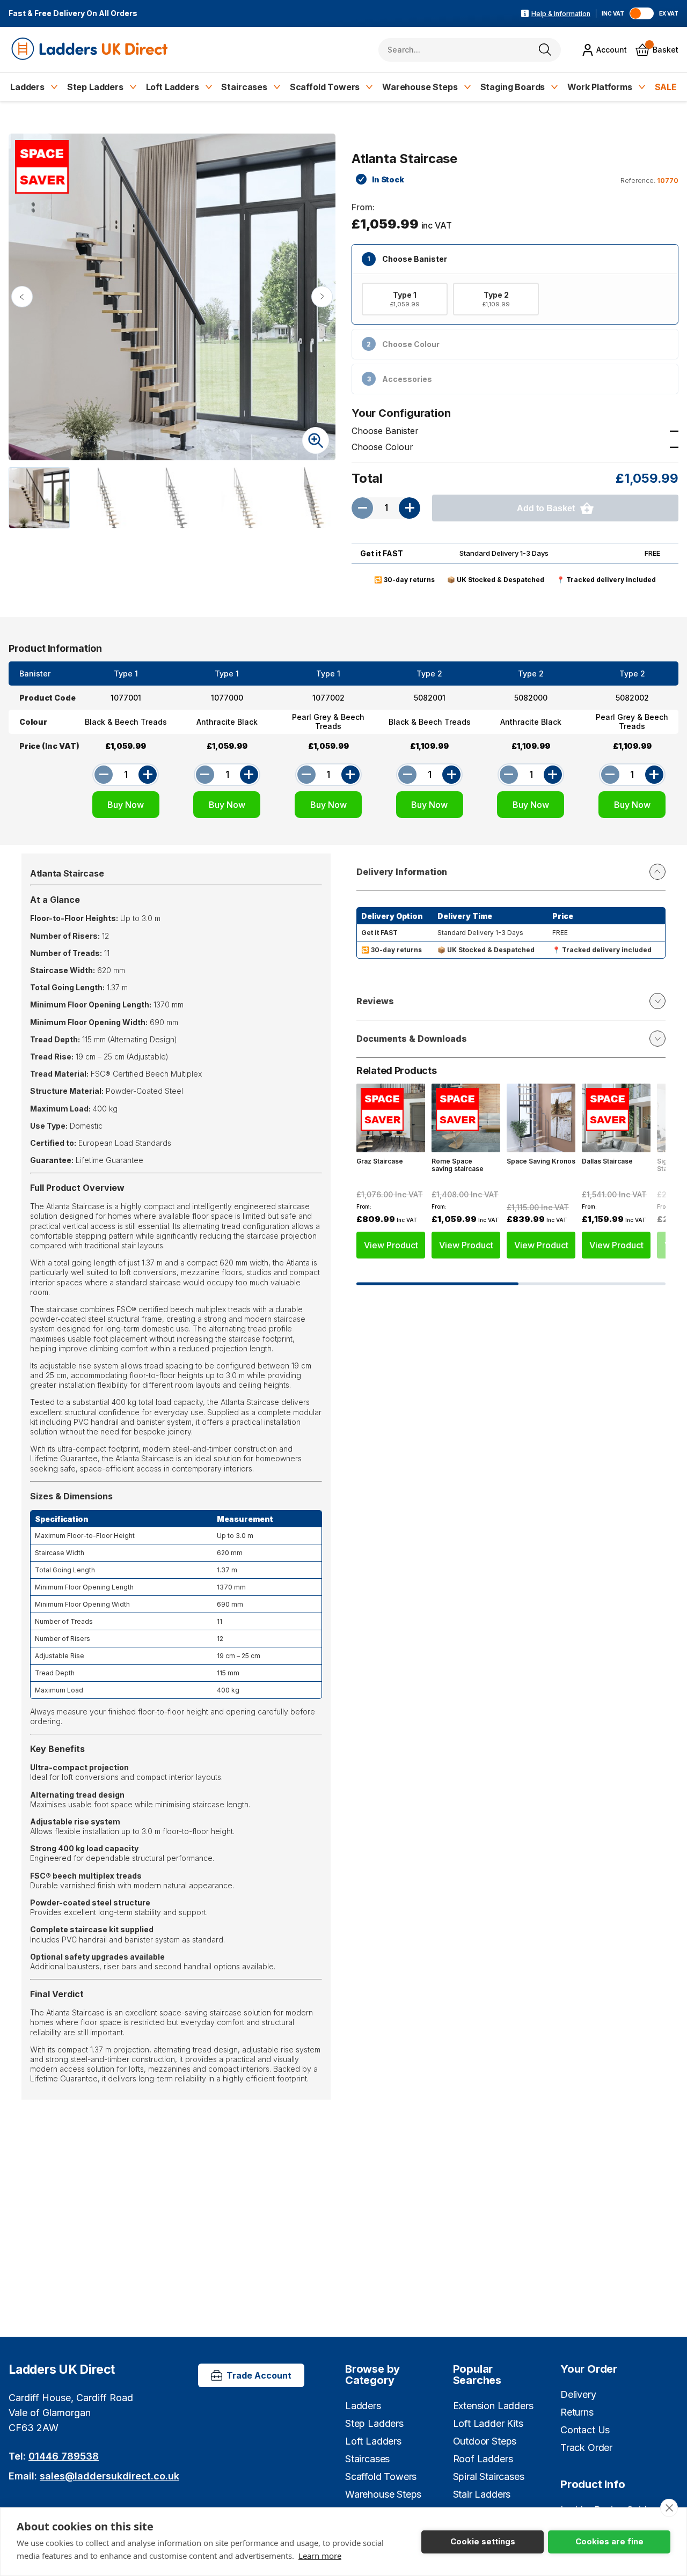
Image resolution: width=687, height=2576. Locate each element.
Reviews (375, 1001)
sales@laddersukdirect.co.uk (109, 2476)
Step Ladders (95, 87)
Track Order (586, 2448)
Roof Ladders (483, 2459)
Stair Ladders (482, 2494)
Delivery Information (402, 872)
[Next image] (322, 297)
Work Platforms (600, 87)
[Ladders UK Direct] (90, 50)
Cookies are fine (609, 2541)
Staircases (244, 87)
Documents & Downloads (412, 1039)
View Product (391, 1245)
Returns (577, 2412)
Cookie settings (483, 2541)
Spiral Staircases (489, 2476)
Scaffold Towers (325, 87)
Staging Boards (513, 87)
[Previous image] (22, 297)
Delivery (578, 2394)
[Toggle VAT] (642, 13)
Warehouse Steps (420, 87)
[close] (669, 2508)
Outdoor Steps (485, 2441)
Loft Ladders (173, 87)
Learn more (320, 2556)
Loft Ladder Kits (488, 2423)
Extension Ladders (493, 2406)
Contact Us (585, 2430)
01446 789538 (64, 2456)
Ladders (27, 87)
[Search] (545, 50)
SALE (666, 87)
